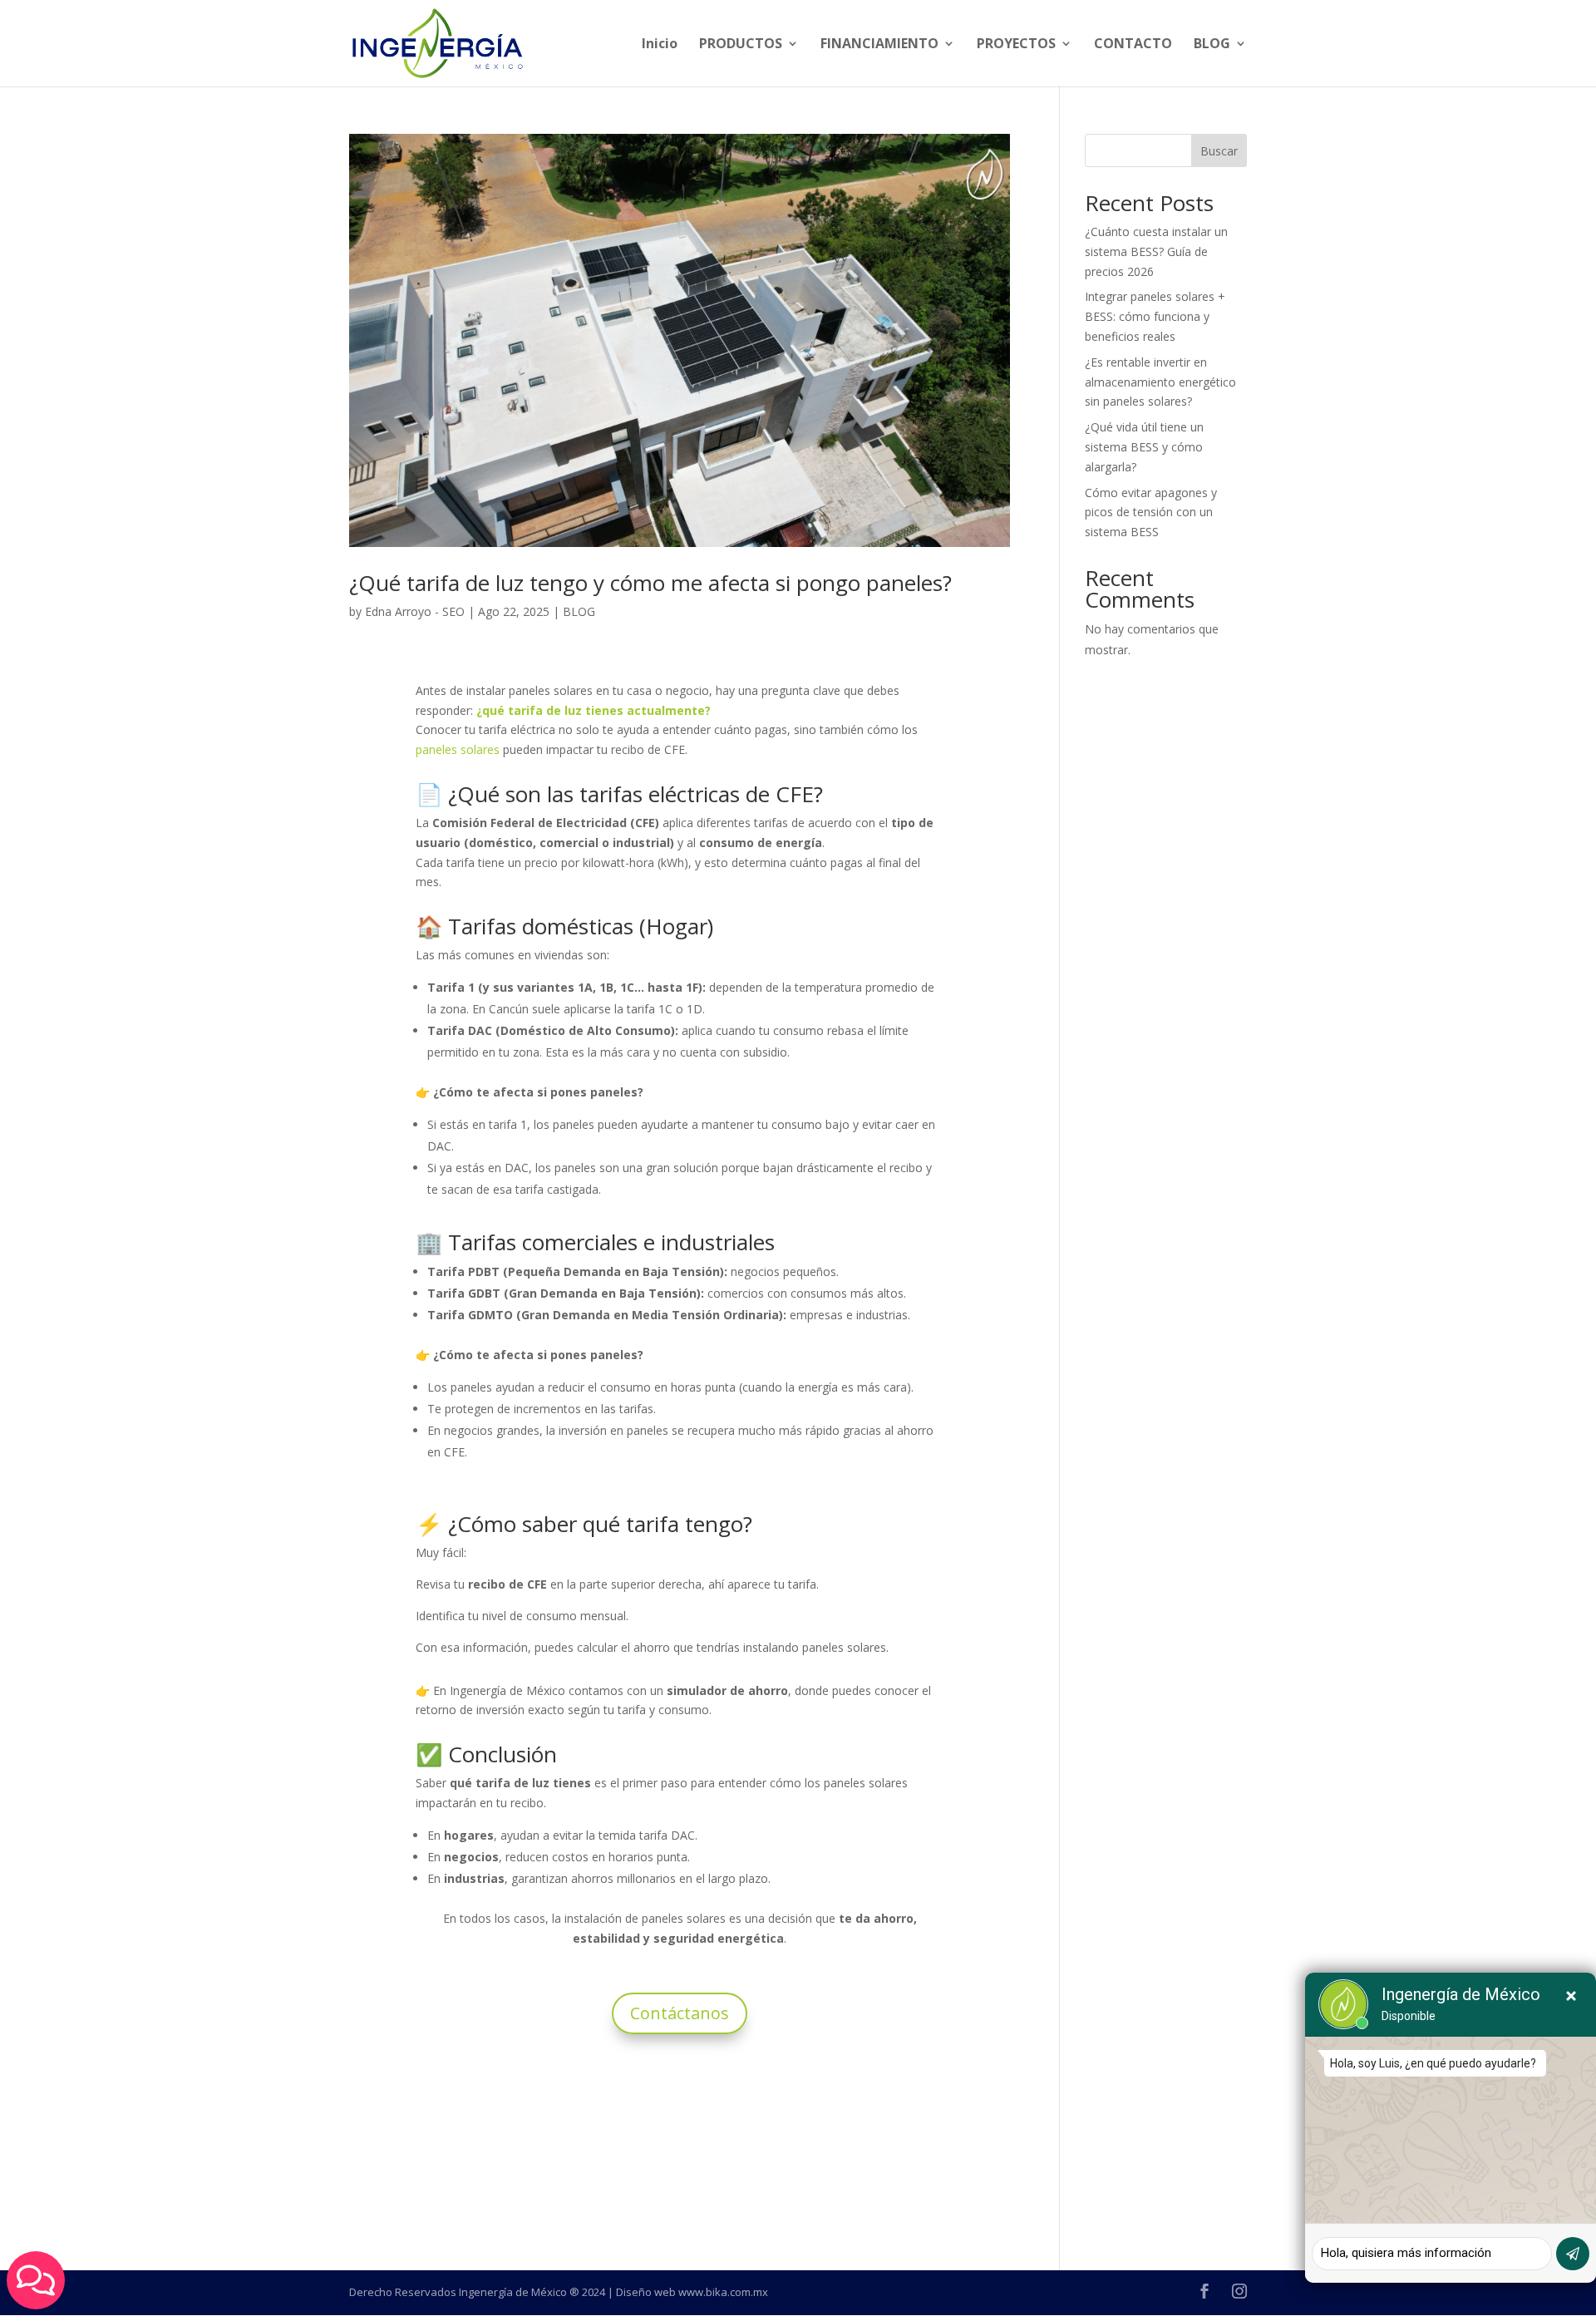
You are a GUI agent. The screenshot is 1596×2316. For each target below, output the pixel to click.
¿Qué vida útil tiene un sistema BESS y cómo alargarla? (1144, 447)
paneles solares (458, 749)
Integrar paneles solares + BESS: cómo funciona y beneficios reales (1155, 316)
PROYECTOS (1016, 45)
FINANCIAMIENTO (879, 45)
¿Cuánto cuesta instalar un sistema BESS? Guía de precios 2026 (1156, 251)
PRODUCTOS (741, 45)
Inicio (660, 45)
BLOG (1212, 45)
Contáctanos (680, 2013)
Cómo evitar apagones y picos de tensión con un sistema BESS (1151, 512)
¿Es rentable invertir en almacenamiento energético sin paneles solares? (1160, 382)
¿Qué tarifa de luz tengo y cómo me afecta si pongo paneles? (650, 583)
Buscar (1219, 151)
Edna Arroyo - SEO (415, 611)
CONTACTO (1133, 45)
